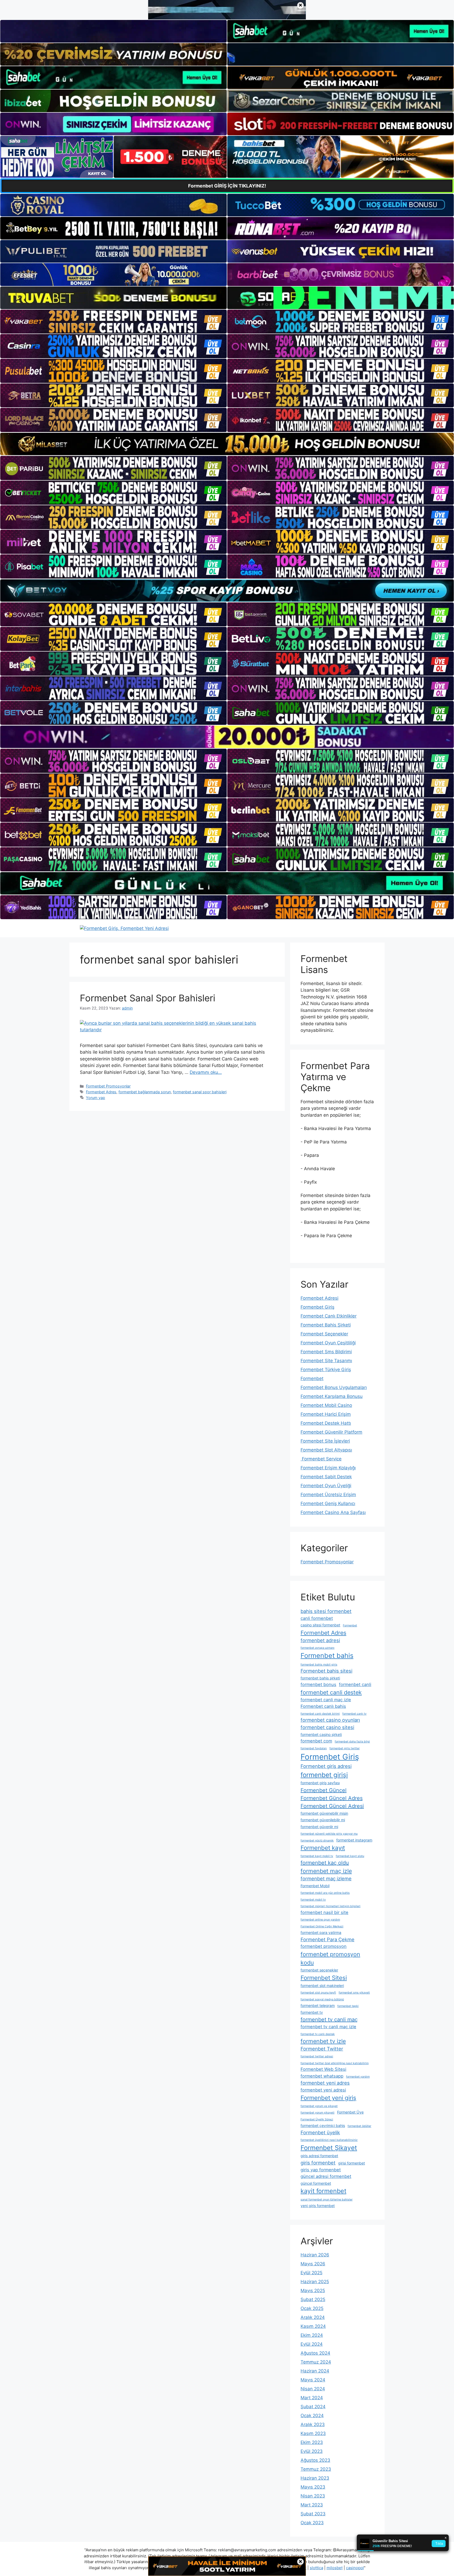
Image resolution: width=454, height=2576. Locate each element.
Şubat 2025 (313, 2299)
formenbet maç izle (326, 1871)
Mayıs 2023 (313, 2487)
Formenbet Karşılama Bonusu (332, 1396)
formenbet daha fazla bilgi (352, 1742)
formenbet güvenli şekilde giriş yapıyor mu (329, 1834)
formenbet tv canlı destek (318, 2034)
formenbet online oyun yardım (320, 1920)
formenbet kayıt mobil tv (317, 1856)
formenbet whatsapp (322, 2076)
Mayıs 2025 (313, 2291)
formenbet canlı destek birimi (320, 1714)
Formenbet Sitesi (324, 1978)
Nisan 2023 (313, 2496)
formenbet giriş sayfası (320, 1783)
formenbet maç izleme (326, 1878)
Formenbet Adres (101, 1092)
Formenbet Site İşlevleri (325, 1441)
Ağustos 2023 (315, 2460)
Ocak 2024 (312, 2416)
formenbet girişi (324, 1775)
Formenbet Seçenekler (324, 1334)
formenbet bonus (318, 1684)
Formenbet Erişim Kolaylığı (328, 1468)
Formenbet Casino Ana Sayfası (333, 1512)
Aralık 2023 (313, 2424)
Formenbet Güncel (324, 1790)
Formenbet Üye (350, 2112)
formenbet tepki (348, 2006)
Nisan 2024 (313, 2389)
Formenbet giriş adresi (326, 1766)
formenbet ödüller (359, 2126)
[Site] (113, 322)
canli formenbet (317, 1618)
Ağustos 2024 (315, 2353)
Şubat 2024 (313, 2407)
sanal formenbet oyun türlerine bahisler (327, 2200)
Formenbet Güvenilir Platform (331, 1432)
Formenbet (312, 1378)
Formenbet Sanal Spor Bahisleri (148, 998)
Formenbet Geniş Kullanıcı (328, 1503)
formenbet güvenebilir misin (324, 1813)
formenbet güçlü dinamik (317, 1841)
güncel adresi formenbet (326, 2176)
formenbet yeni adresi (323, 2090)
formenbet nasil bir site (324, 1912)
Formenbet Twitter (322, 2049)
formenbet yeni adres (325, 2083)
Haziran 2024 (315, 2371)
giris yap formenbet (321, 2170)
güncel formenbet (316, 2183)
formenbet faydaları (314, 1748)
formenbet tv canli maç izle (328, 2027)
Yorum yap (96, 1098)
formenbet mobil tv (313, 1900)
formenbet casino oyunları (330, 1720)
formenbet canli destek (331, 1692)
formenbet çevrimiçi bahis (323, 2125)
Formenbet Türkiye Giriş (326, 1370)
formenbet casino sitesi (327, 1727)
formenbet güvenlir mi (319, 1827)
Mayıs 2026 (313, 2264)
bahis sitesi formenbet (326, 1611)
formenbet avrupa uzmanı (318, 1648)
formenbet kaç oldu (325, 1863)
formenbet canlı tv (354, 1714)
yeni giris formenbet (318, 2206)
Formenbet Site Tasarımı (326, 1361)
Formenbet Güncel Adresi (332, 1806)
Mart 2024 (312, 2398)
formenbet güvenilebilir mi (323, 1820)
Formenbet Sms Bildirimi (326, 1352)
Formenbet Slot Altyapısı (326, 1450)
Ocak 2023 (312, 2523)
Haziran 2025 (315, 2282)
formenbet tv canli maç (329, 2020)
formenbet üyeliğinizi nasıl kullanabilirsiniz (329, 2140)
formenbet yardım (358, 2077)
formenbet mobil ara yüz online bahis (325, 1893)
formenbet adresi (320, 1640)
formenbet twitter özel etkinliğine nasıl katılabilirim (335, 2063)
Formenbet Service (321, 1459)
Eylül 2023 (312, 2451)
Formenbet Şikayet (329, 2148)
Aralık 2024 (313, 2317)
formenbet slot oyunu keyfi (318, 1993)
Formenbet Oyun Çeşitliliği (328, 1343)
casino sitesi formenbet (320, 1625)
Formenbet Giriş (318, 1307)
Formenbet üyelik (320, 2132)
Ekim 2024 (312, 2335)
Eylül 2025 (311, 2273)
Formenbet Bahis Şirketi (326, 1325)
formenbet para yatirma (321, 1932)
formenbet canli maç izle (326, 1700)
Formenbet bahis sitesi (326, 1671)
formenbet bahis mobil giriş (319, 1665)
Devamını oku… (206, 1072)
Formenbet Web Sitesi (323, 2069)
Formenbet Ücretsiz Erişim (328, 1495)
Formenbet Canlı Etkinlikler (329, 1316)
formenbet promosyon (324, 1946)
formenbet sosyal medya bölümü (322, 1999)
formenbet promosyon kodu (330, 1958)
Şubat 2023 (313, 2514)
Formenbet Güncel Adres (332, 1798)
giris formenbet (318, 2163)
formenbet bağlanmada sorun (145, 1092)
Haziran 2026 (315, 2255)
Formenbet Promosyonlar (108, 1086)
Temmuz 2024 (316, 2362)
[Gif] (227, 444)
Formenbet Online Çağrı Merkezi (322, 1926)
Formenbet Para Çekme (327, 1939)
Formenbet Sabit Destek (326, 1477)
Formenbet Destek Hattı (326, 1423)
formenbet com (316, 1741)
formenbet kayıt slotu (350, 1856)
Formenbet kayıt (323, 1848)
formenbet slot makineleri (322, 1986)
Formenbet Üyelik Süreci (317, 2119)
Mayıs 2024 (313, 2380)
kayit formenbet (323, 2191)
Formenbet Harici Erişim (326, 1414)
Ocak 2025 (312, 2308)
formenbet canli (355, 1684)
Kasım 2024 (313, 2326)
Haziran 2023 (315, 2478)
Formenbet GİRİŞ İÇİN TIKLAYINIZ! (227, 186)
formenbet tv (312, 2012)
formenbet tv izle (323, 2041)
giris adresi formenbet (319, 2156)
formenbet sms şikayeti (354, 1993)
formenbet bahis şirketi (320, 1678)
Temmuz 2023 (316, 2469)
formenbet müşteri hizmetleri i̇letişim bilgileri (331, 1906)
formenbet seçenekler (319, 1970)
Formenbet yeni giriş (328, 2098)
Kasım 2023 (313, 2433)
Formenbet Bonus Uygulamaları (334, 1387)
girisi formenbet (352, 2163)
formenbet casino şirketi (321, 1734)
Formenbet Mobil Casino (326, 1405)
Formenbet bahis (327, 1656)
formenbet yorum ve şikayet (319, 2106)
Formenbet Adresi (319, 1298)
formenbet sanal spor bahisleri (200, 1092)
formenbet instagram (354, 1840)
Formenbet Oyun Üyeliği (326, 1486)
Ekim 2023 (312, 2442)
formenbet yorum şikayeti (318, 2113)
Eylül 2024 (312, 2344)
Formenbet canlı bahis (323, 1706)
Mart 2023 (312, 2505)
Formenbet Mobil (315, 1886)
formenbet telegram (318, 2005)
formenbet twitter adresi (317, 2056)
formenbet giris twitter (345, 1748)
